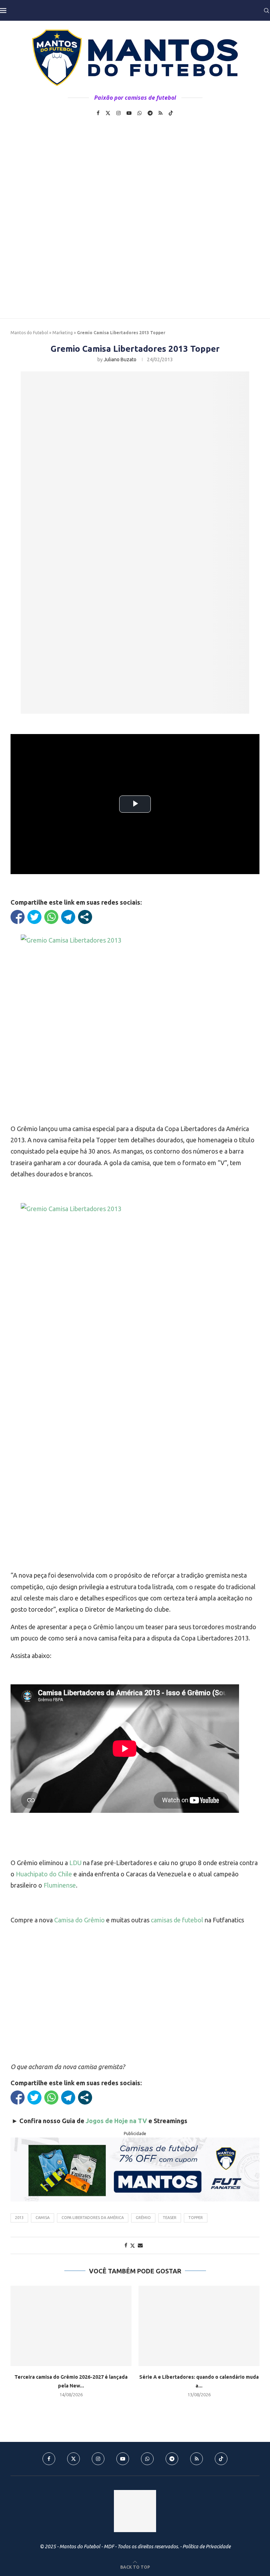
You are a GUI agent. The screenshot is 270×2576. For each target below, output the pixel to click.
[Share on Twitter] (133, 2245)
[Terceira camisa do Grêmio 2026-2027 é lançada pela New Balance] (71, 2326)
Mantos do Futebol (29, 333)
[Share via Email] (140, 2245)
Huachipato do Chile (44, 1874)
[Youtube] (129, 113)
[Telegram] (150, 113)
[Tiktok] (171, 113)
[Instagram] (118, 113)
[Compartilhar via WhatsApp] (51, 917)
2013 (19, 2218)
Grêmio (143, 2218)
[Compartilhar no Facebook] (18, 917)
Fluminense (60, 1885)
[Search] (266, 11)
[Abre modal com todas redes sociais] (85, 917)
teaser (170, 2218)
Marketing (63, 333)
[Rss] (160, 113)
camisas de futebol (177, 1920)
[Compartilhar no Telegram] (68, 917)
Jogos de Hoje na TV (116, 2121)
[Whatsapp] (140, 113)
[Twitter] (108, 113)
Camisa (43, 2218)
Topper (196, 2218)
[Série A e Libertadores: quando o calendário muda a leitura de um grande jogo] (199, 2326)
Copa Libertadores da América (93, 2218)
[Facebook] (98, 113)
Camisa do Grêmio (79, 1920)
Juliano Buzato (120, 359)
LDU (75, 1863)
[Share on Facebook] (126, 2245)
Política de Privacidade (207, 2547)
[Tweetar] (34, 917)
